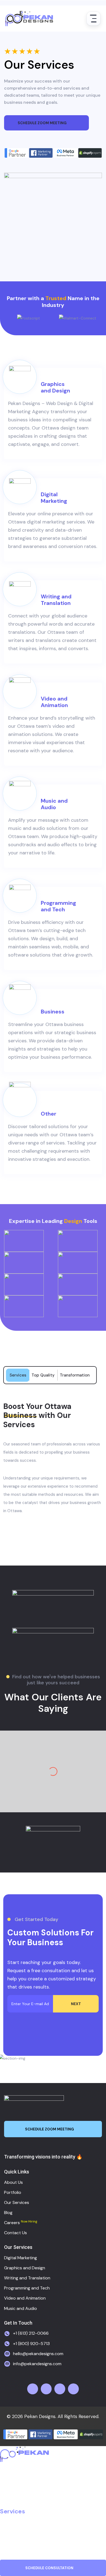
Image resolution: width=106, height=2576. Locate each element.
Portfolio (13, 2500)
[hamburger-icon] (93, 19)
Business (53, 1012)
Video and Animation (54, 702)
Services (13, 2511)
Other (49, 1114)
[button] (53, 2511)
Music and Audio (54, 804)
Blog (6, 2523)
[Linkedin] (73, 2389)
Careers (12, 2534)
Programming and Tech (58, 906)
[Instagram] (60, 2389)
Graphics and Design (55, 387)
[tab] (18, 1375)
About (9, 2488)
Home (9, 2477)
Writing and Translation (56, 600)
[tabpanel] (53, 1458)
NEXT (76, 2004)
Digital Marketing (54, 498)
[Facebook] (33, 2389)
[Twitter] (46, 2389)
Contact (12, 2546)
